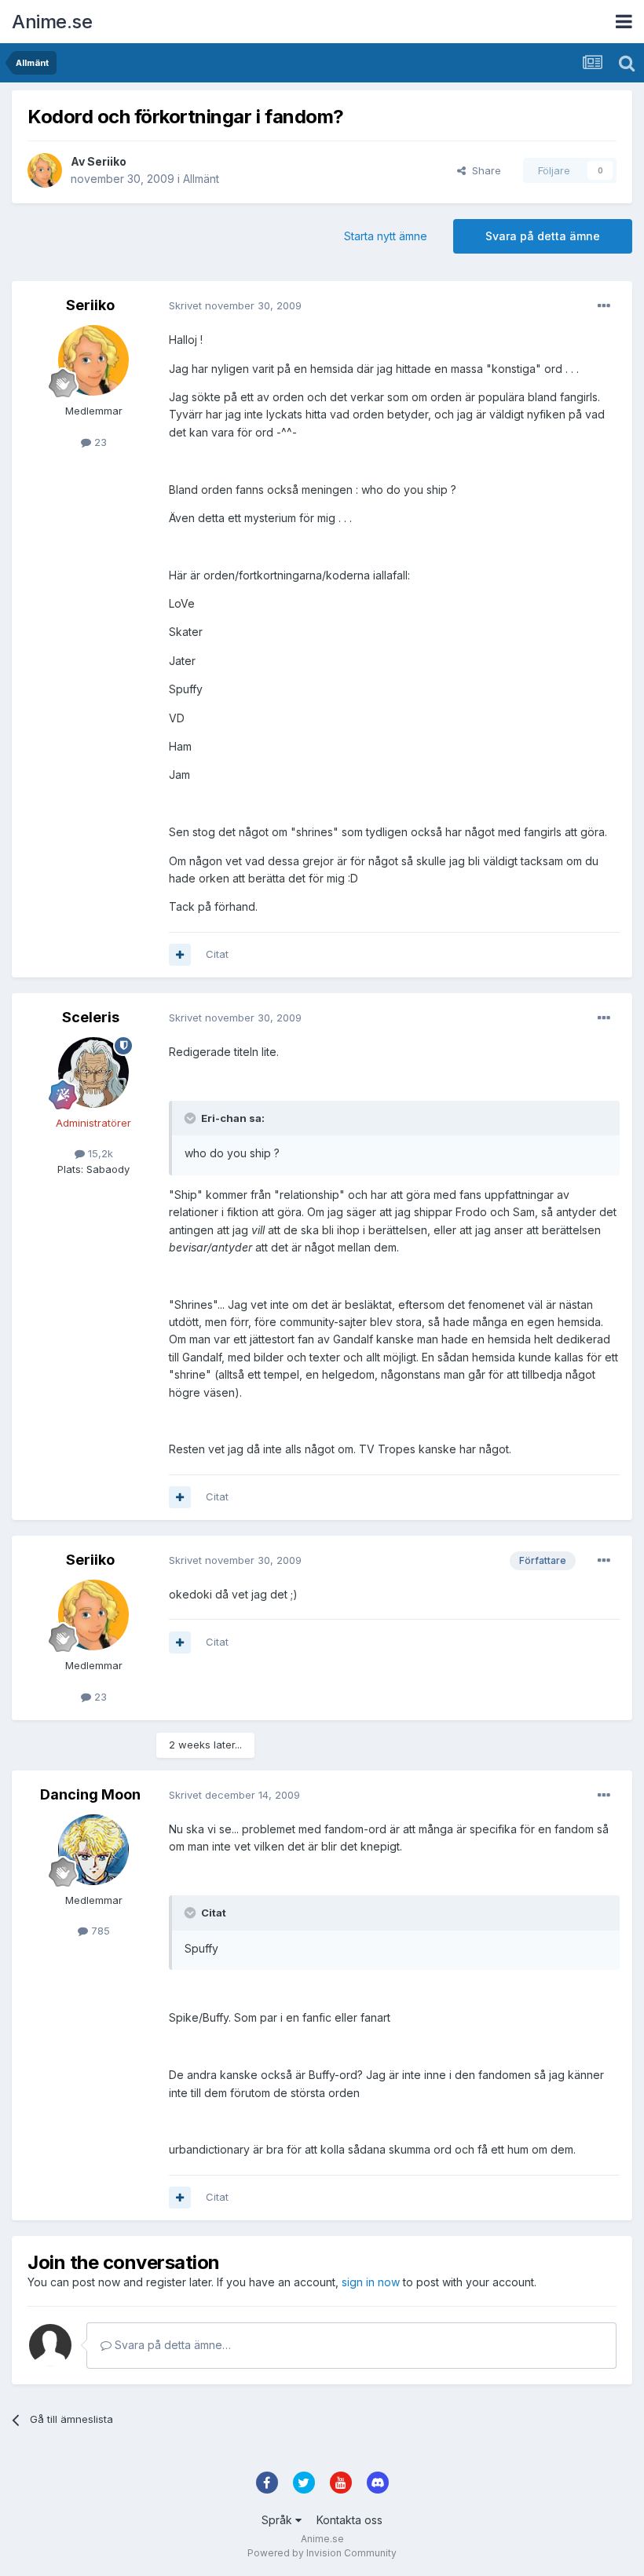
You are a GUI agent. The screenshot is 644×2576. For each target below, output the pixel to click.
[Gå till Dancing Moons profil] (93, 1850)
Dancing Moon (90, 1794)
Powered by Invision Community (322, 2553)
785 (99, 1931)
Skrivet (235, 305)
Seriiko (107, 161)
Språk (278, 2520)
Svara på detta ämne (543, 236)
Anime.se (52, 22)
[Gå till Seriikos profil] (45, 170)
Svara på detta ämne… (171, 2345)
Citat (217, 954)
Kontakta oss (349, 2520)
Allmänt (201, 179)
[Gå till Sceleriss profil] (93, 1072)
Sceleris (91, 1017)
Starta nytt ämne (386, 236)
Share (483, 170)
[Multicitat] (180, 955)
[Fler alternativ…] (604, 306)
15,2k (99, 1153)
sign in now (371, 2282)
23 (99, 442)
